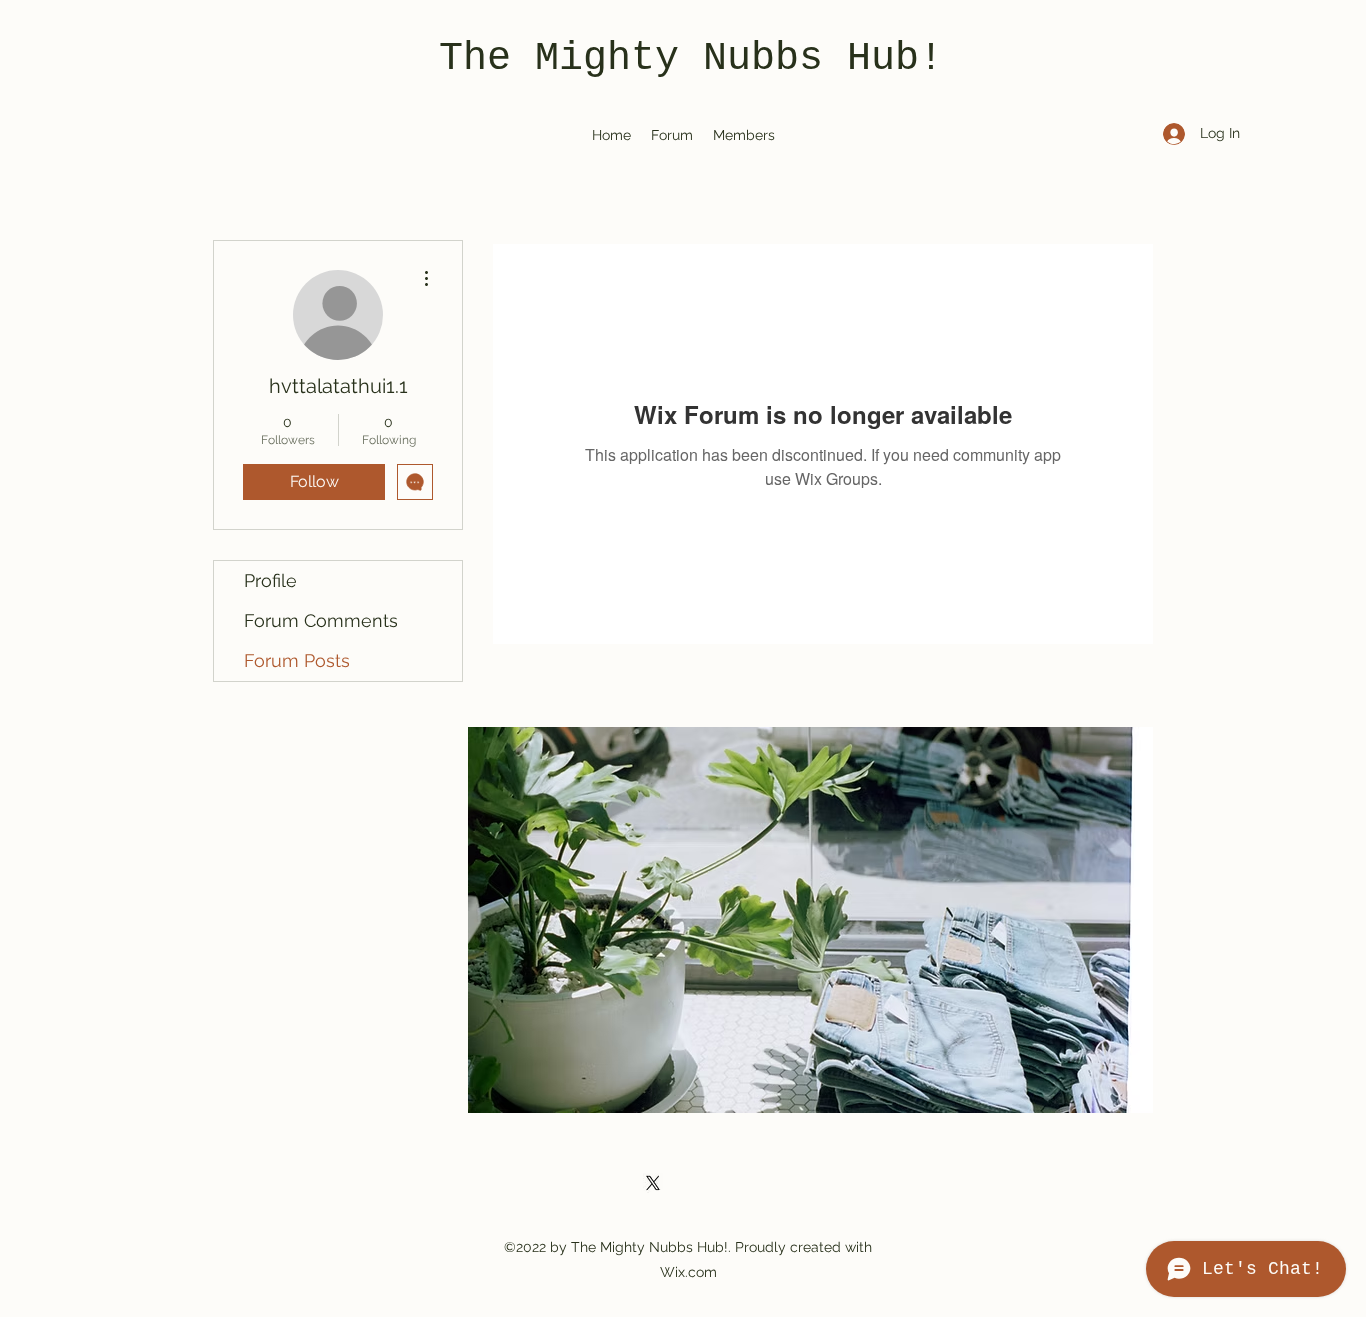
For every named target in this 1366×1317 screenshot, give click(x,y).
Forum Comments (321, 620)
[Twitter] (653, 1183)
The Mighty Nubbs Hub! (691, 58)
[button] (810, 920)
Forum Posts (297, 660)
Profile (270, 580)
